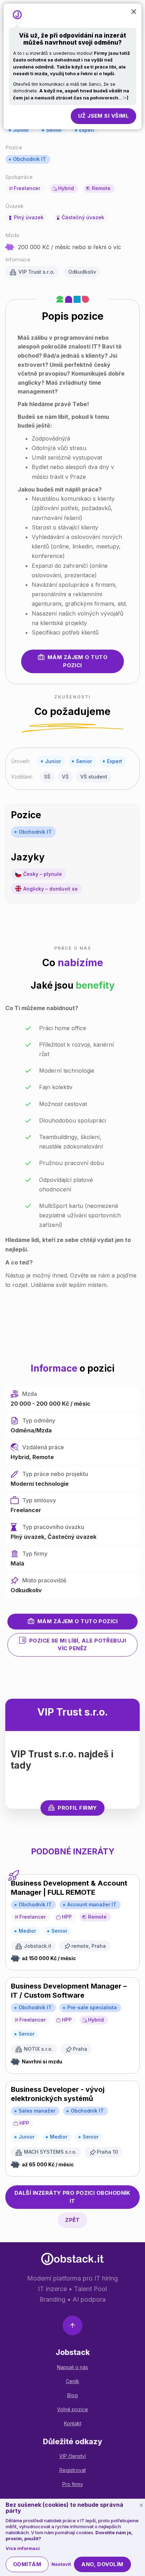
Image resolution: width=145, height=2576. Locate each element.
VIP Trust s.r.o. (36, 272)
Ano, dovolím (102, 2564)
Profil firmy (77, 1808)
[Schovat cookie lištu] (141, 2505)
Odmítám (27, 2564)
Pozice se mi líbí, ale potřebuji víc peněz (78, 1645)
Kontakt (73, 2423)
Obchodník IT (30, 159)
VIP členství (72, 2456)
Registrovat (73, 2470)
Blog (72, 2395)
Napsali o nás (72, 2367)
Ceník (72, 2381)
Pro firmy (73, 2484)
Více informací (23, 2548)
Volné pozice (72, 2409)
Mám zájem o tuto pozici (77, 661)
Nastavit (61, 2564)
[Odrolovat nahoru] (72, 2327)
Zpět (72, 2220)
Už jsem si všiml (103, 116)
